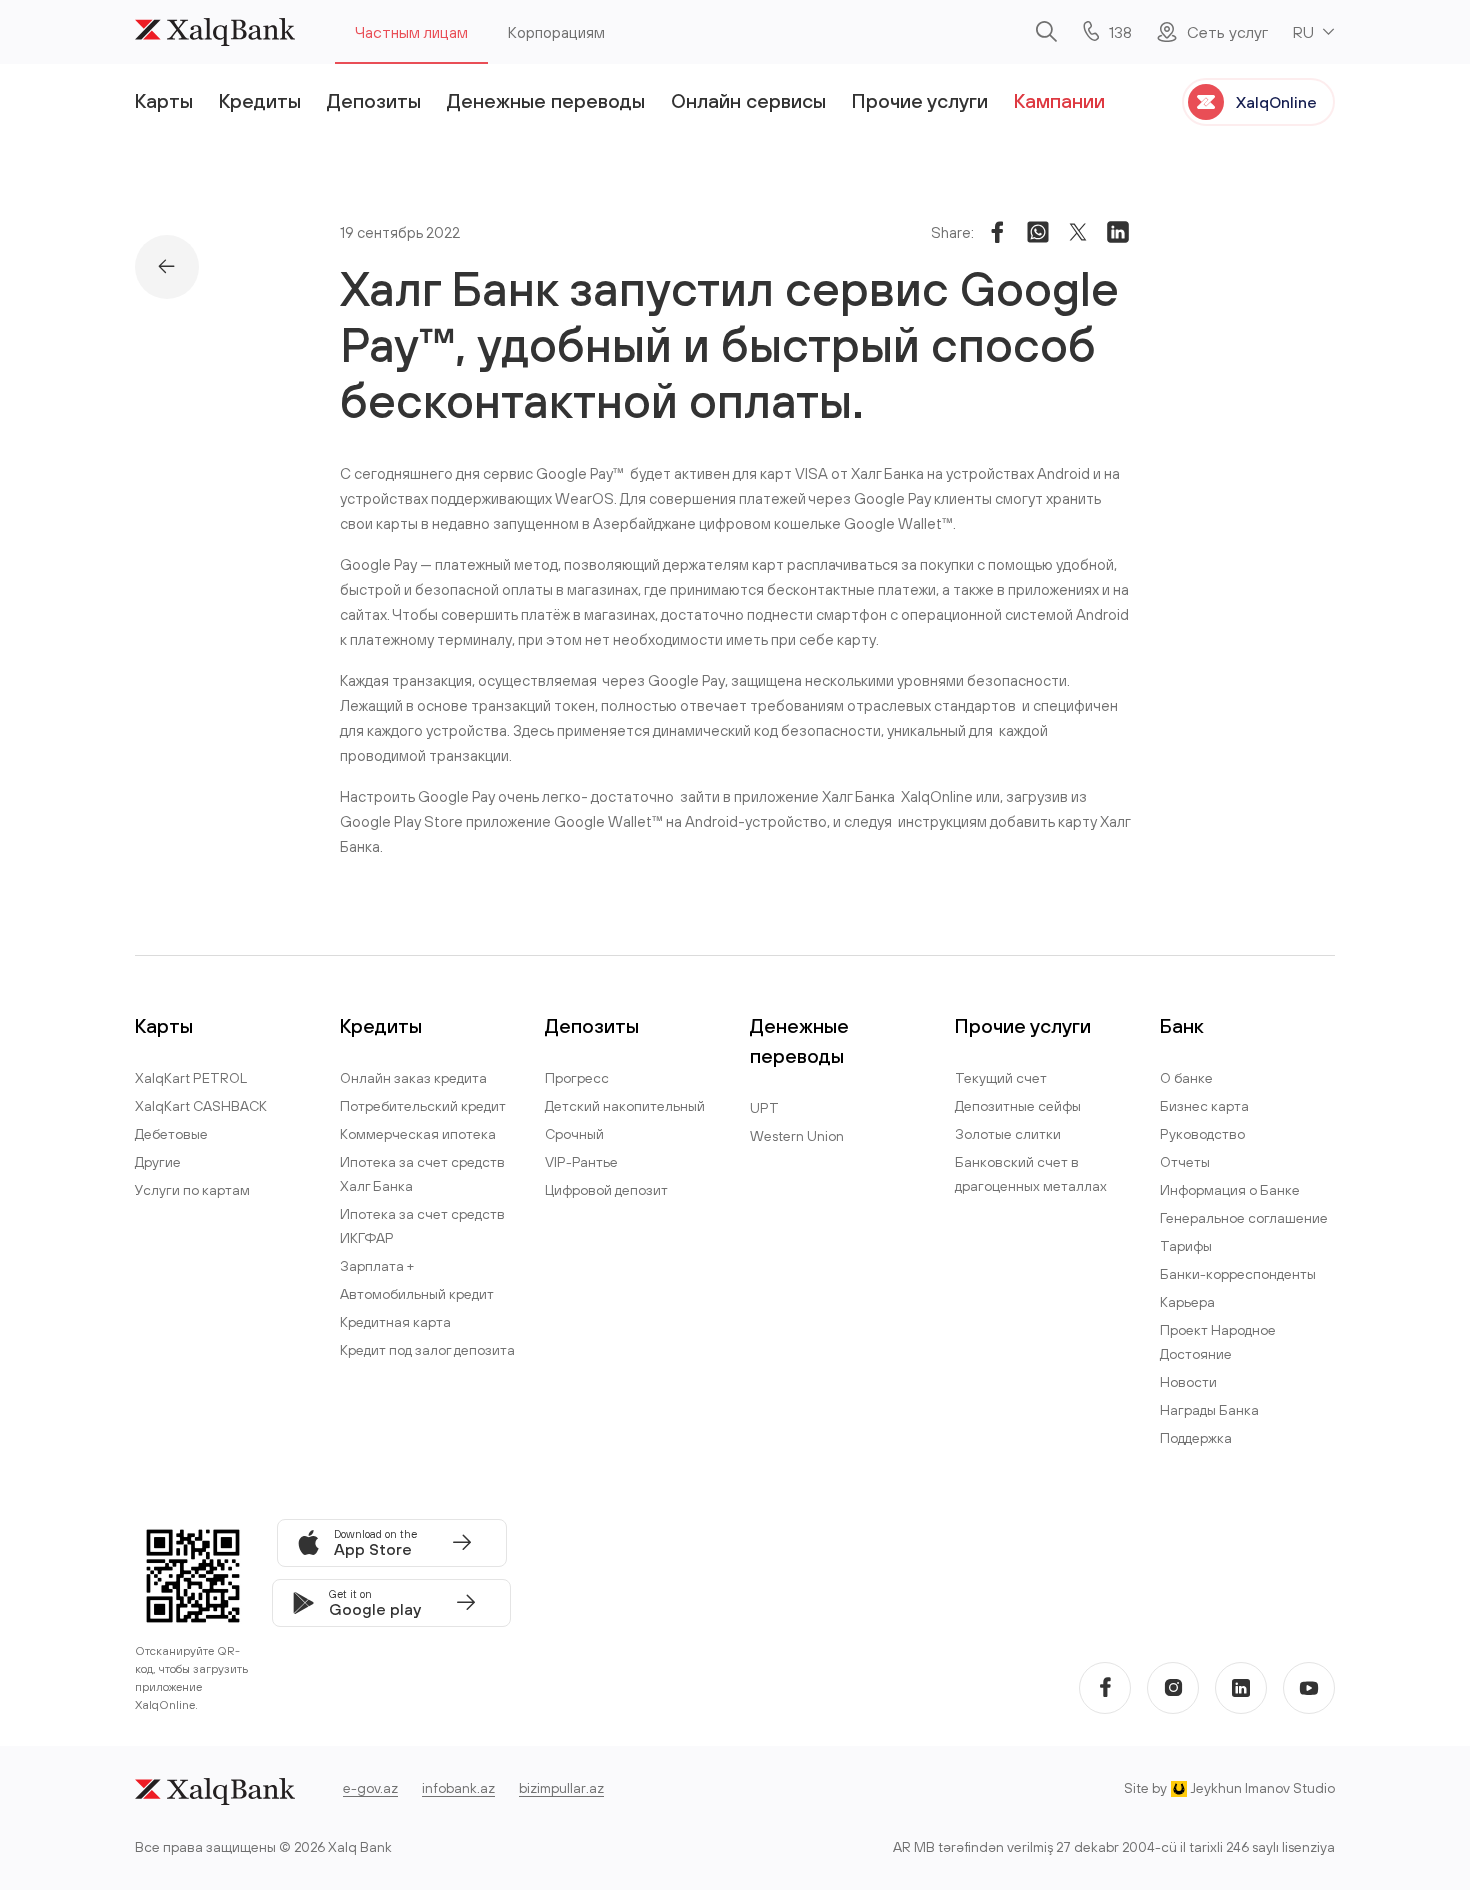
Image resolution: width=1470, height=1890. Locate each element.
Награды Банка (1209, 1410)
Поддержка (1196, 1438)
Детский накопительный (625, 1106)
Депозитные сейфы (1018, 1106)
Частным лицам (411, 32)
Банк (1182, 1025)
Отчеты (1185, 1162)
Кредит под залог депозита (427, 1350)
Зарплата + (377, 1266)
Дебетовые (171, 1134)
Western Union (797, 1136)
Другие (158, 1162)
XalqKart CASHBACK (201, 1106)
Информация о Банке (1230, 1190)
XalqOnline (1276, 102)
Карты (164, 100)
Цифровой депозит (606, 1190)
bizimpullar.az (561, 1788)
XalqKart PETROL (191, 1078)
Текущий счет (1001, 1078)
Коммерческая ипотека (418, 1134)
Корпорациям (556, 32)
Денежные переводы (546, 100)
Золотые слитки (1008, 1134)
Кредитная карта (395, 1322)
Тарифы (1186, 1246)
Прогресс (577, 1078)
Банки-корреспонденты (1238, 1274)
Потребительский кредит (423, 1106)
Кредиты (260, 100)
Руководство (1202, 1134)
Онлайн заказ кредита (413, 1078)
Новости (1188, 1382)
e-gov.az (370, 1788)
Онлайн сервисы (748, 100)
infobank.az (458, 1788)
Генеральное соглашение (1244, 1218)
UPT (764, 1108)
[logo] (215, 32)
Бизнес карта (1204, 1106)
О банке (1186, 1078)
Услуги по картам (192, 1190)
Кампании (1059, 100)
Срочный (574, 1134)
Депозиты (374, 100)
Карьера (1187, 1302)
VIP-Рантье (581, 1162)
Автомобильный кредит (417, 1294)
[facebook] (1105, 1688)
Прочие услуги (920, 100)
